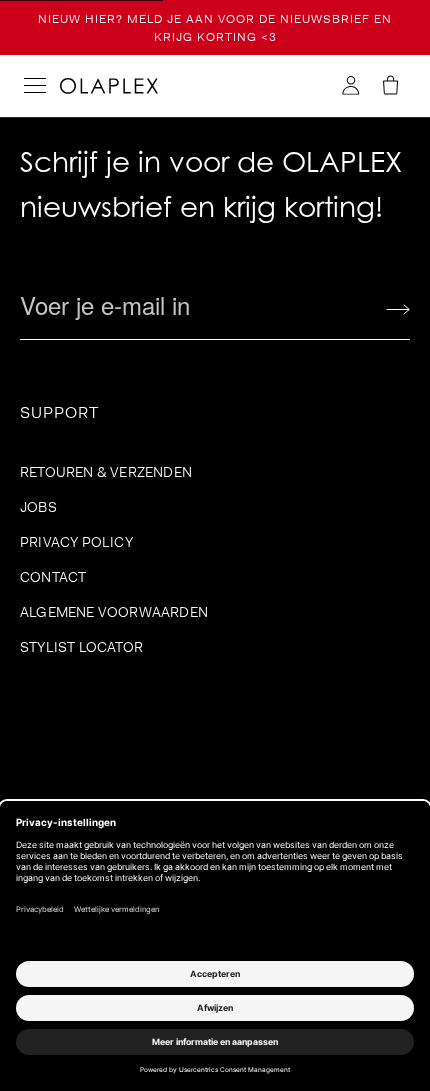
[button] (390, 86)
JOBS (38, 507)
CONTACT (53, 577)
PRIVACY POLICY (76, 542)
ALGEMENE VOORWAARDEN (114, 612)
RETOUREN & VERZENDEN (106, 472)
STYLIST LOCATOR (81, 647)
